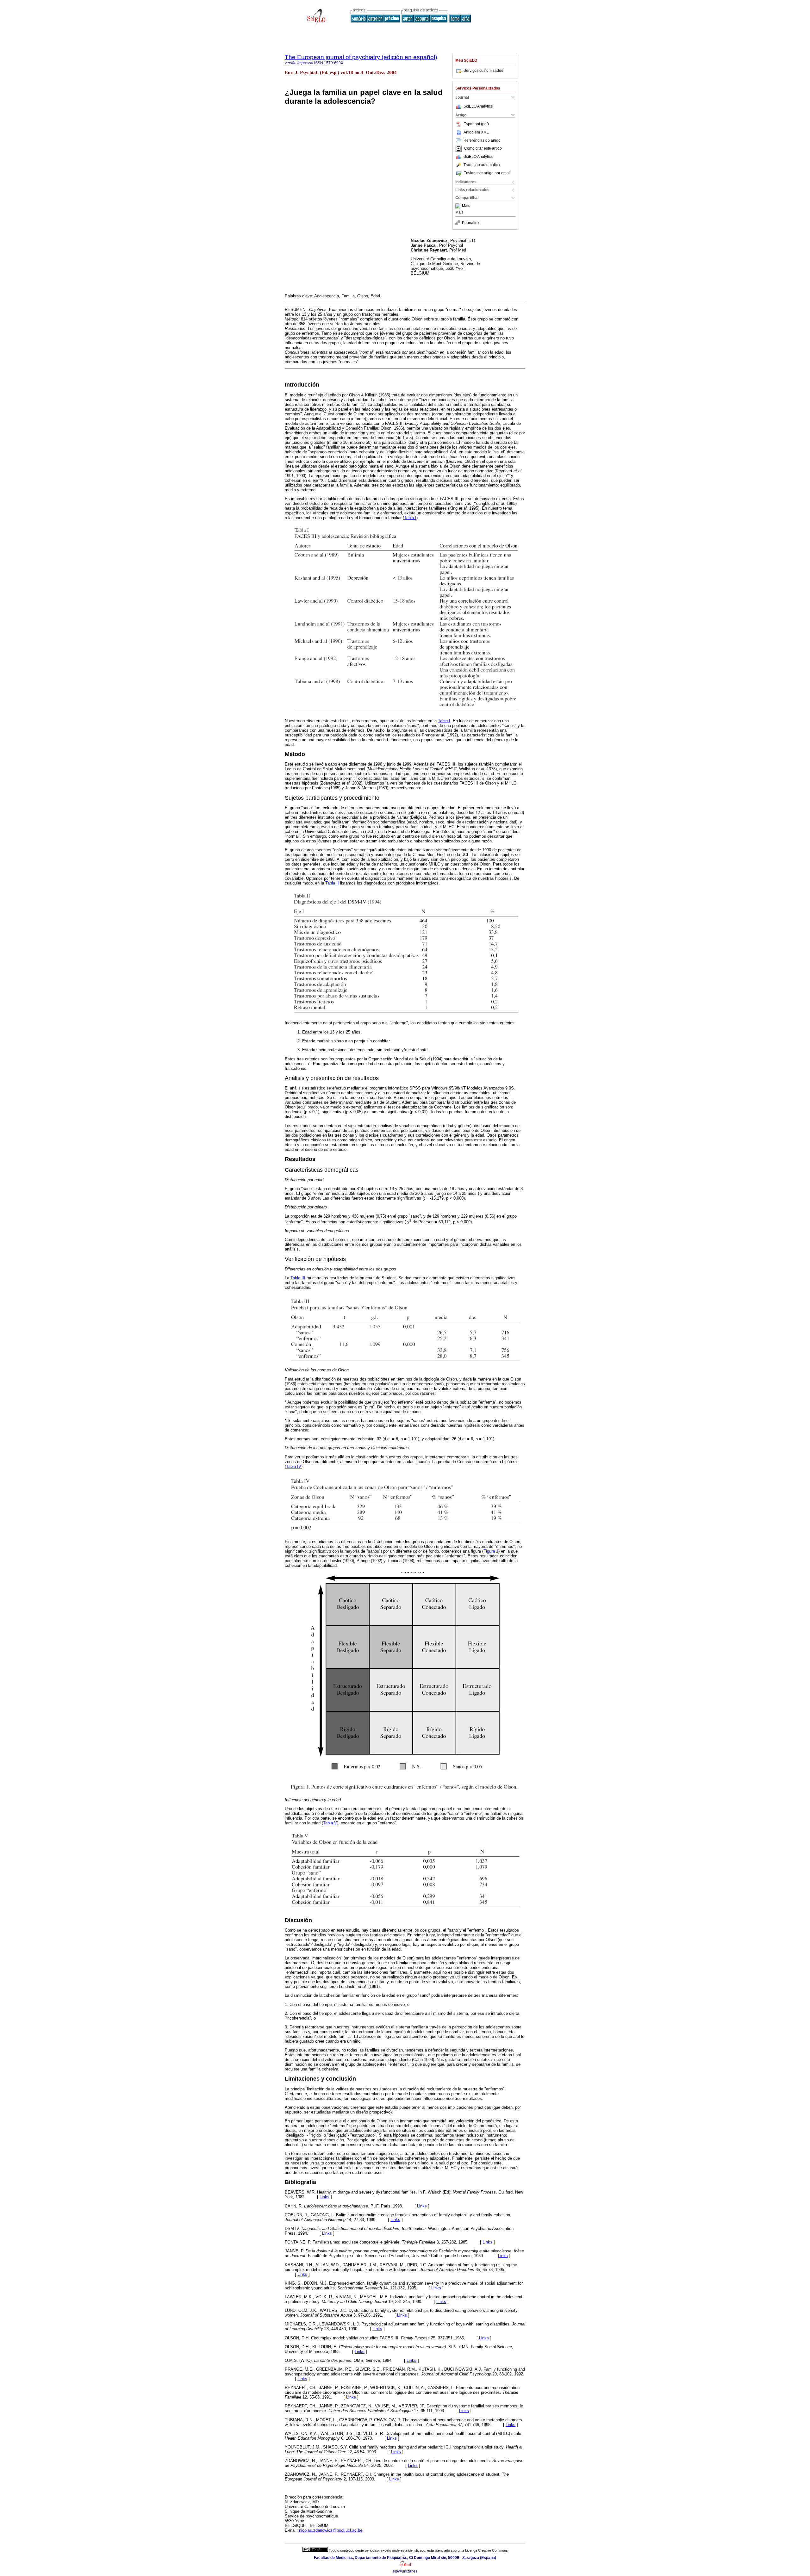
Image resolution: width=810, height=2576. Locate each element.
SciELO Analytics (478, 106)
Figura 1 (491, 1551)
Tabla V (330, 1823)
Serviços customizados (483, 71)
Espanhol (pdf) (476, 124)
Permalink (471, 223)
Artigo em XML (476, 132)
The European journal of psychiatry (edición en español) (361, 57)
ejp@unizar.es (405, 2571)
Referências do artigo (482, 140)
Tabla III (298, 1278)
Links (324, 2197)
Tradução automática (482, 165)
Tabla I (410, 518)
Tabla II (332, 883)
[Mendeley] (459, 206)
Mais (466, 206)
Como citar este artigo (483, 149)
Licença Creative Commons (486, 2550)
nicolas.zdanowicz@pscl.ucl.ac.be (331, 2530)
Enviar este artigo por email (487, 173)
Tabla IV (294, 1466)
